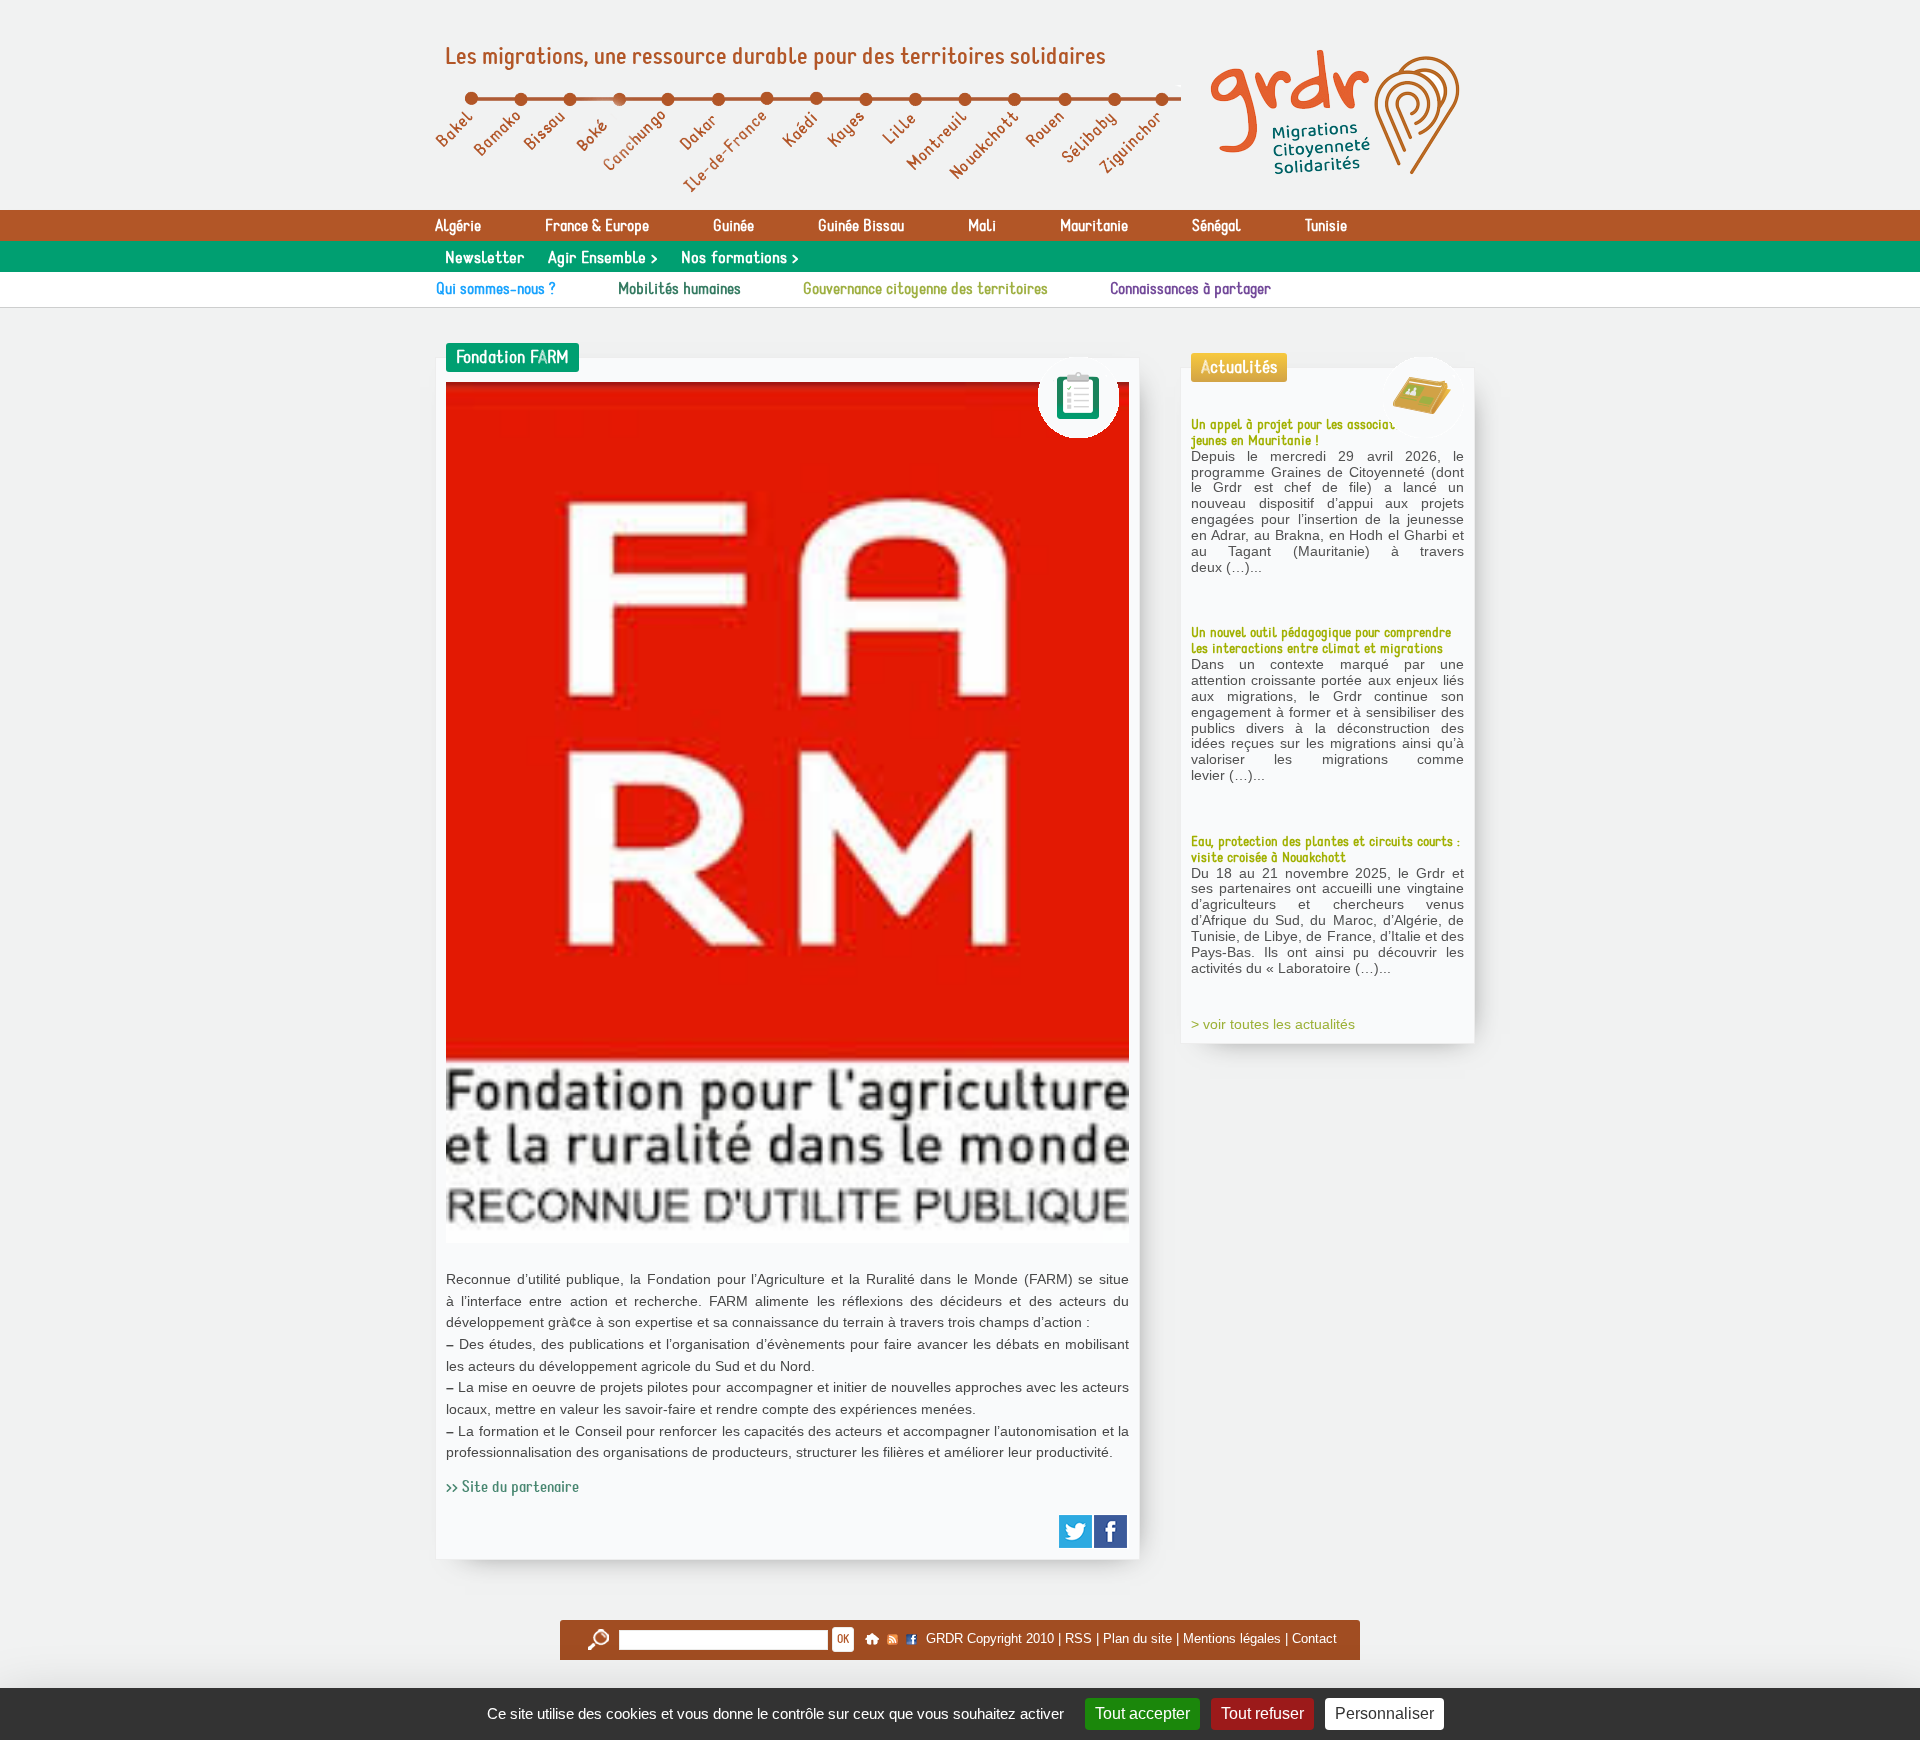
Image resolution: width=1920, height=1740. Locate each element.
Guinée (733, 226)
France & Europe (597, 226)
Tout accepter (1142, 1713)
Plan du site (1137, 1638)
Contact (1314, 1638)
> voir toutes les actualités (1273, 1024)
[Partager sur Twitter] (1076, 1531)
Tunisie (1326, 226)
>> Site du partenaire (512, 1487)
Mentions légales (1232, 1638)
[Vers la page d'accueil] (1335, 112)
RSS (1078, 1638)
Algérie (458, 226)
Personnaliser (1384, 1713)
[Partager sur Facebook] (1111, 1531)
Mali (982, 226)
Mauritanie (1094, 226)
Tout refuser (1262, 1713)
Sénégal (1216, 226)
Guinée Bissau (861, 226)
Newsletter (484, 258)
